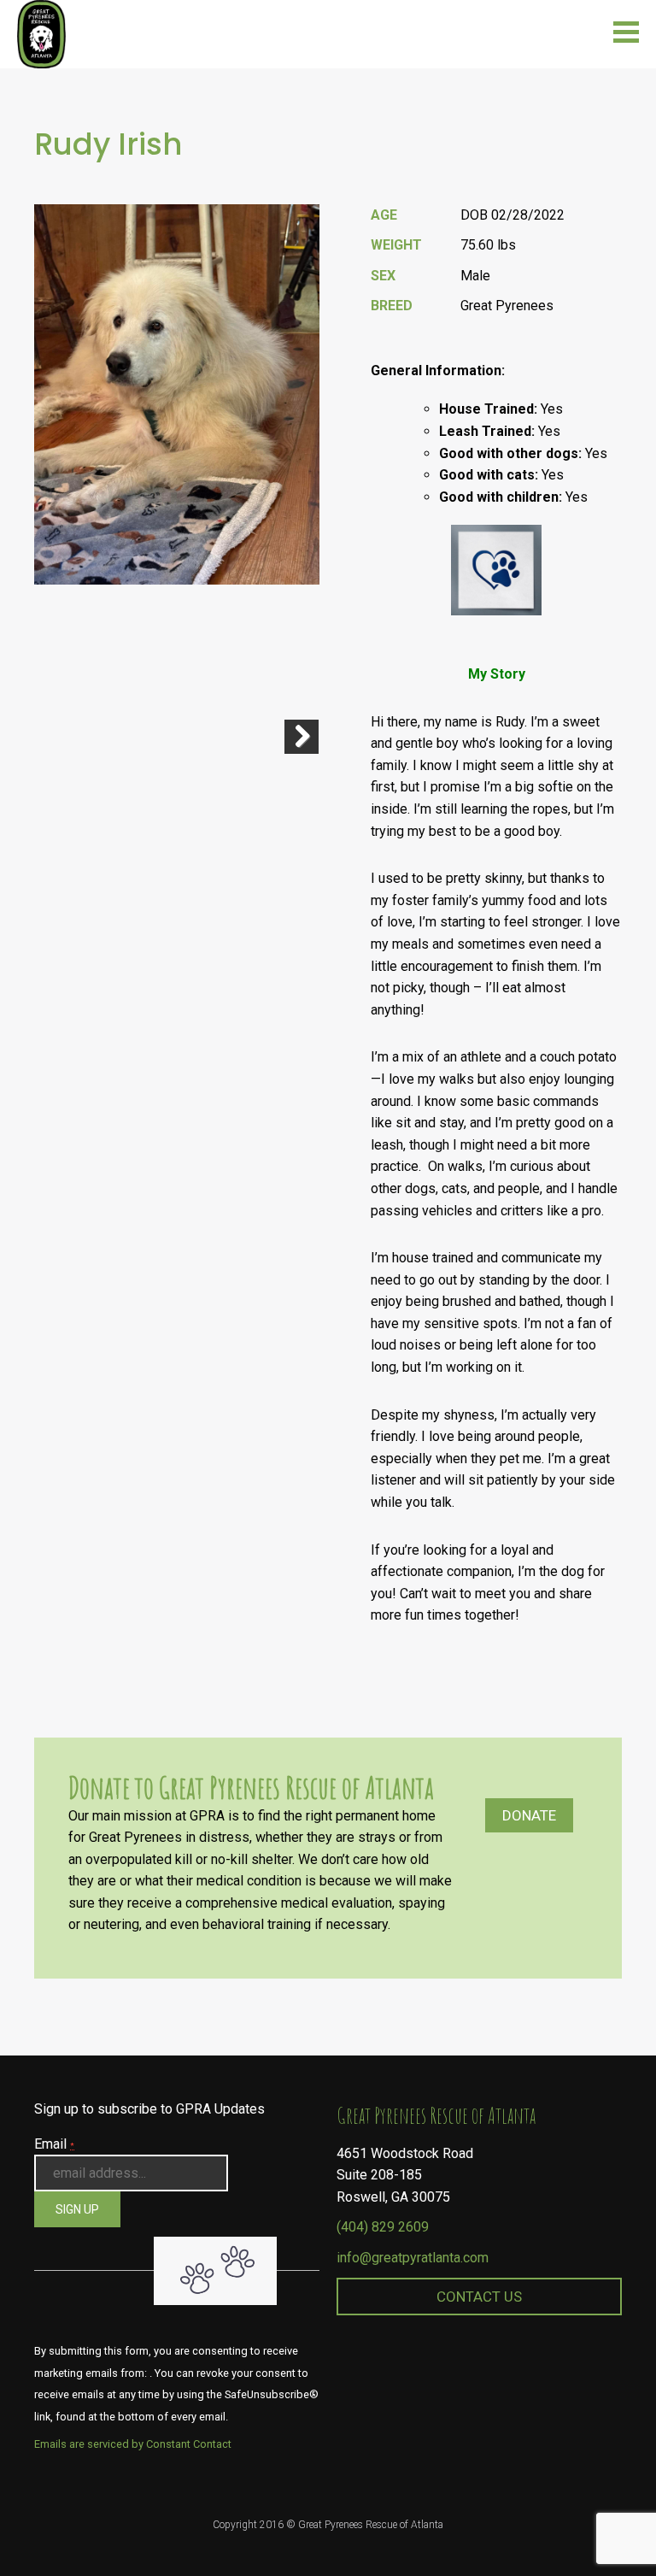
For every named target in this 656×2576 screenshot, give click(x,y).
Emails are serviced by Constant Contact (133, 2444)
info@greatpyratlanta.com (413, 2258)
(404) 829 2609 (383, 2227)
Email (54, 2144)
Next (302, 737)
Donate (529, 1815)
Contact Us (479, 2297)
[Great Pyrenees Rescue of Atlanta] (41, 33)
